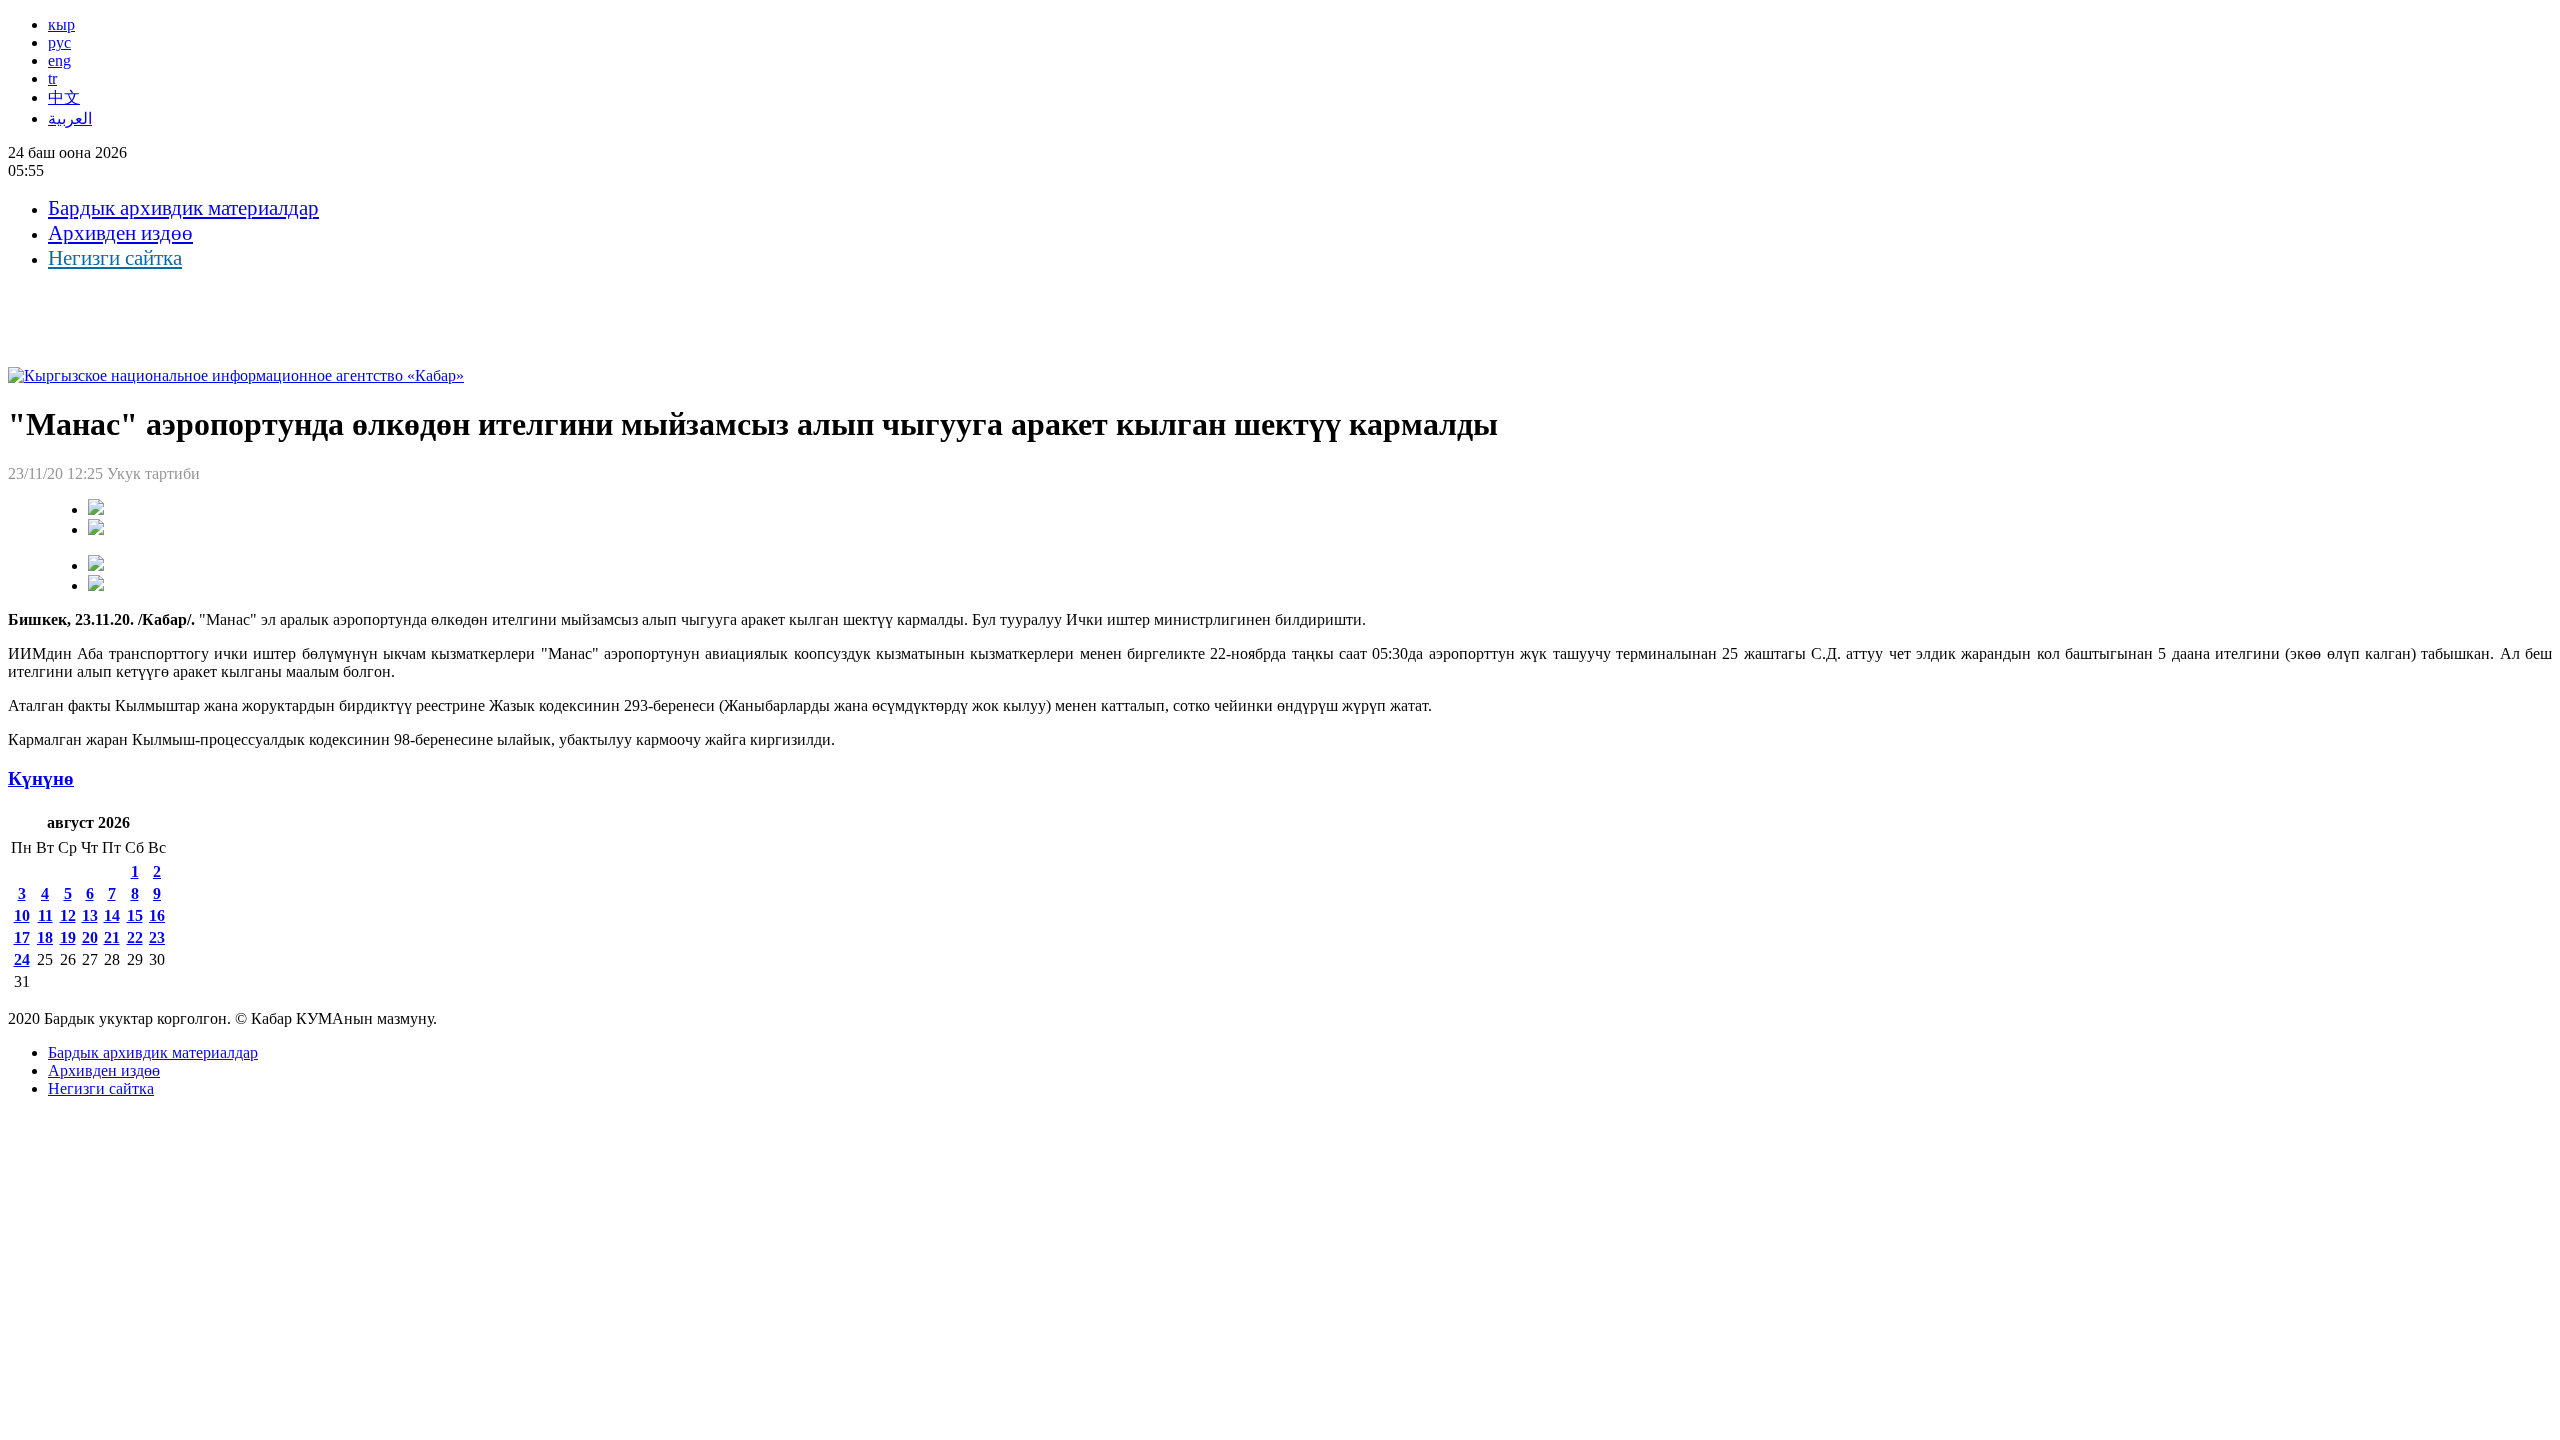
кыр (61, 24)
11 (45, 915)
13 (90, 915)
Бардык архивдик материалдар (183, 208)
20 (90, 937)
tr (52, 78)
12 (68, 915)
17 (22, 937)
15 (135, 915)
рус (59, 42)
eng (59, 60)
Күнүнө (41, 778)
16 (157, 915)
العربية (70, 118)
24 (22, 959)
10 (22, 915)
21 (112, 937)
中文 (64, 97)
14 (112, 915)
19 (68, 937)
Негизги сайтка (115, 258)
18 (45, 937)
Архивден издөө (120, 233)
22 (135, 937)
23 (157, 937)
